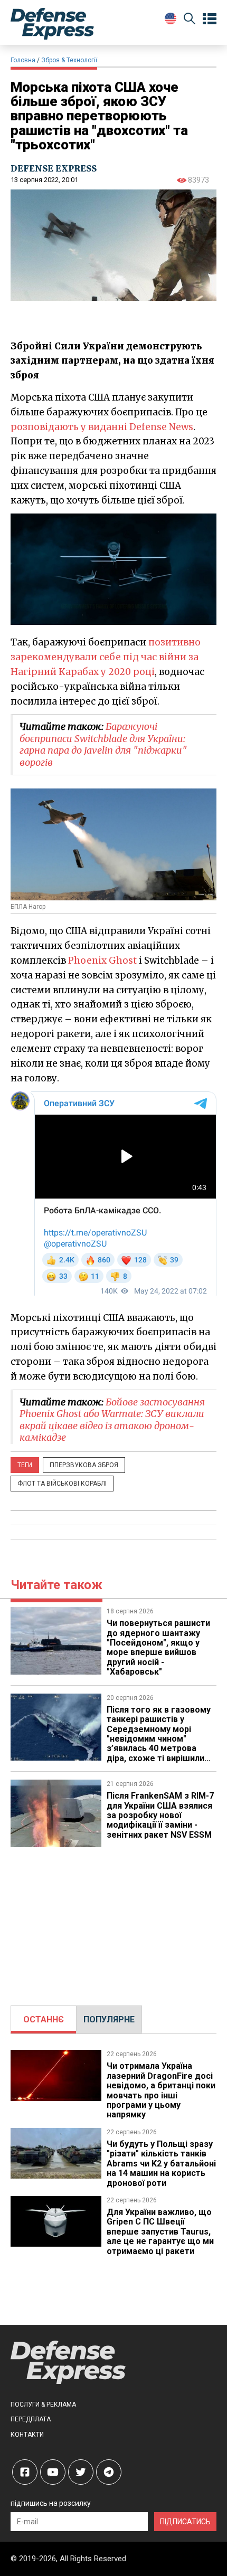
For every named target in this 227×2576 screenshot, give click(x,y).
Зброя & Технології (69, 60)
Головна (23, 60)
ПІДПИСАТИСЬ (185, 2522)
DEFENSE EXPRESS (54, 168)
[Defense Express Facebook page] (25, 2472)
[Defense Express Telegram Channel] (109, 2472)
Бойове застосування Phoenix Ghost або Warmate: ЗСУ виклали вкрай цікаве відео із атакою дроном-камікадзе (112, 1420)
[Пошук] (190, 20)
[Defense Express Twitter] (81, 2472)
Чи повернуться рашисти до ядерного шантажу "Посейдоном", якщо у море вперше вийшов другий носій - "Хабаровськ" (158, 1647)
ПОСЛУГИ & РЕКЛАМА (43, 2404)
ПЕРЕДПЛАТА (31, 2419)
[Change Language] (171, 18)
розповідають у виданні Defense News (102, 427)
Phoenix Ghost (102, 961)
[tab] (44, 2020)
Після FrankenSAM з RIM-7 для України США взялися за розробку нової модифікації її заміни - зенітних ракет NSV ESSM (160, 1815)
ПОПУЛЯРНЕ (109, 2019)
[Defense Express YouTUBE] (53, 2472)
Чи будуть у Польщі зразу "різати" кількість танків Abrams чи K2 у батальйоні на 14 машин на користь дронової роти (161, 2164)
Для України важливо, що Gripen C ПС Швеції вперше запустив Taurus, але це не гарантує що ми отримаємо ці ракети (160, 2232)
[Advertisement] (113, 1921)
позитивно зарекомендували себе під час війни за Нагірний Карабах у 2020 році (106, 657)
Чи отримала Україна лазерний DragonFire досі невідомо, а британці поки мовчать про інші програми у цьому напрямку (161, 2090)
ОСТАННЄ (44, 2019)
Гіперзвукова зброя (84, 1465)
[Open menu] (210, 19)
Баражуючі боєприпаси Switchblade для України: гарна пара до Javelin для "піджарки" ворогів (103, 744)
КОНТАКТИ (27, 2435)
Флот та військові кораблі (62, 1484)
